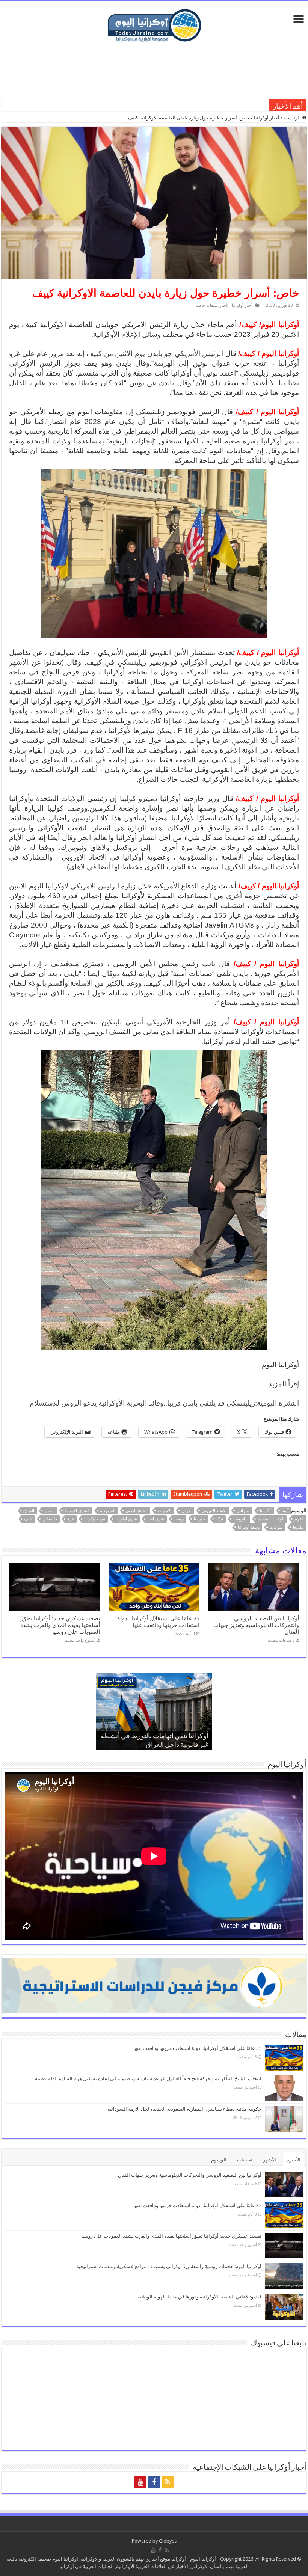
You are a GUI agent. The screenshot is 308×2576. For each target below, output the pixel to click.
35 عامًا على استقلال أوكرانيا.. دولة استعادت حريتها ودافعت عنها (158, 1622)
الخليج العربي (137, 1511)
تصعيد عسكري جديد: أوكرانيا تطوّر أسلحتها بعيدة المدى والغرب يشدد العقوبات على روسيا (60, 1625)
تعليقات (245, 2160)
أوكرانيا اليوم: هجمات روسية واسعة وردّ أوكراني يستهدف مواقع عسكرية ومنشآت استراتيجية (169, 2266)
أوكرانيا (266, 1511)
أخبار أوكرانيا (267, 118)
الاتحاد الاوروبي (214, 1511)
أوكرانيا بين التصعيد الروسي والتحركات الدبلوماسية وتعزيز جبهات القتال (256, 1625)
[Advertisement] (154, 67)
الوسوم (219, 2160)
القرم (299, 1519)
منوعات (276, 1527)
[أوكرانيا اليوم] (154, 24)
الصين (49, 1511)
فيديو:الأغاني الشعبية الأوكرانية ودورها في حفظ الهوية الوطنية (204, 105)
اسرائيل (243, 1511)
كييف (28, 1519)
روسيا (179, 1519)
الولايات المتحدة (271, 1519)
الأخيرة (294, 2160)
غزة (71, 1519)
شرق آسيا (156, 1519)
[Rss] (168, 2482)
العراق (29, 1511)
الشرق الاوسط (77, 1511)
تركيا (219, 1519)
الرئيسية (293, 118)
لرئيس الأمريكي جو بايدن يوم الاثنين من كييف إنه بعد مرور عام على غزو (115, 354)
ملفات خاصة (206, 305)
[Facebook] (154, 2482)
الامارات (165, 1511)
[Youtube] (140, 2482)
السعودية (108, 1511)
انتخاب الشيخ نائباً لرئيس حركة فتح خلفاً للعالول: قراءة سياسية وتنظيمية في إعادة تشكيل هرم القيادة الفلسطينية (148, 2079)
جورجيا (200, 1519)
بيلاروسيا (240, 1519)
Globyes (168, 2541)
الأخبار (224, 305)
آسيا (285, 1511)
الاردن (186, 1511)
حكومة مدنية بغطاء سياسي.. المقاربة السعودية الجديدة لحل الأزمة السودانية (184, 2109)
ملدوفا (298, 1527)
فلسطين (50, 1519)
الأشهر (269, 2160)
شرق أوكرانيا (126, 1519)
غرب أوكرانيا (95, 1519)
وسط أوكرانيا (249, 1527)
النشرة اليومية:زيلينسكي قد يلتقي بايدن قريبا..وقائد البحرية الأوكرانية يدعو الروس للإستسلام (164, 1403)
